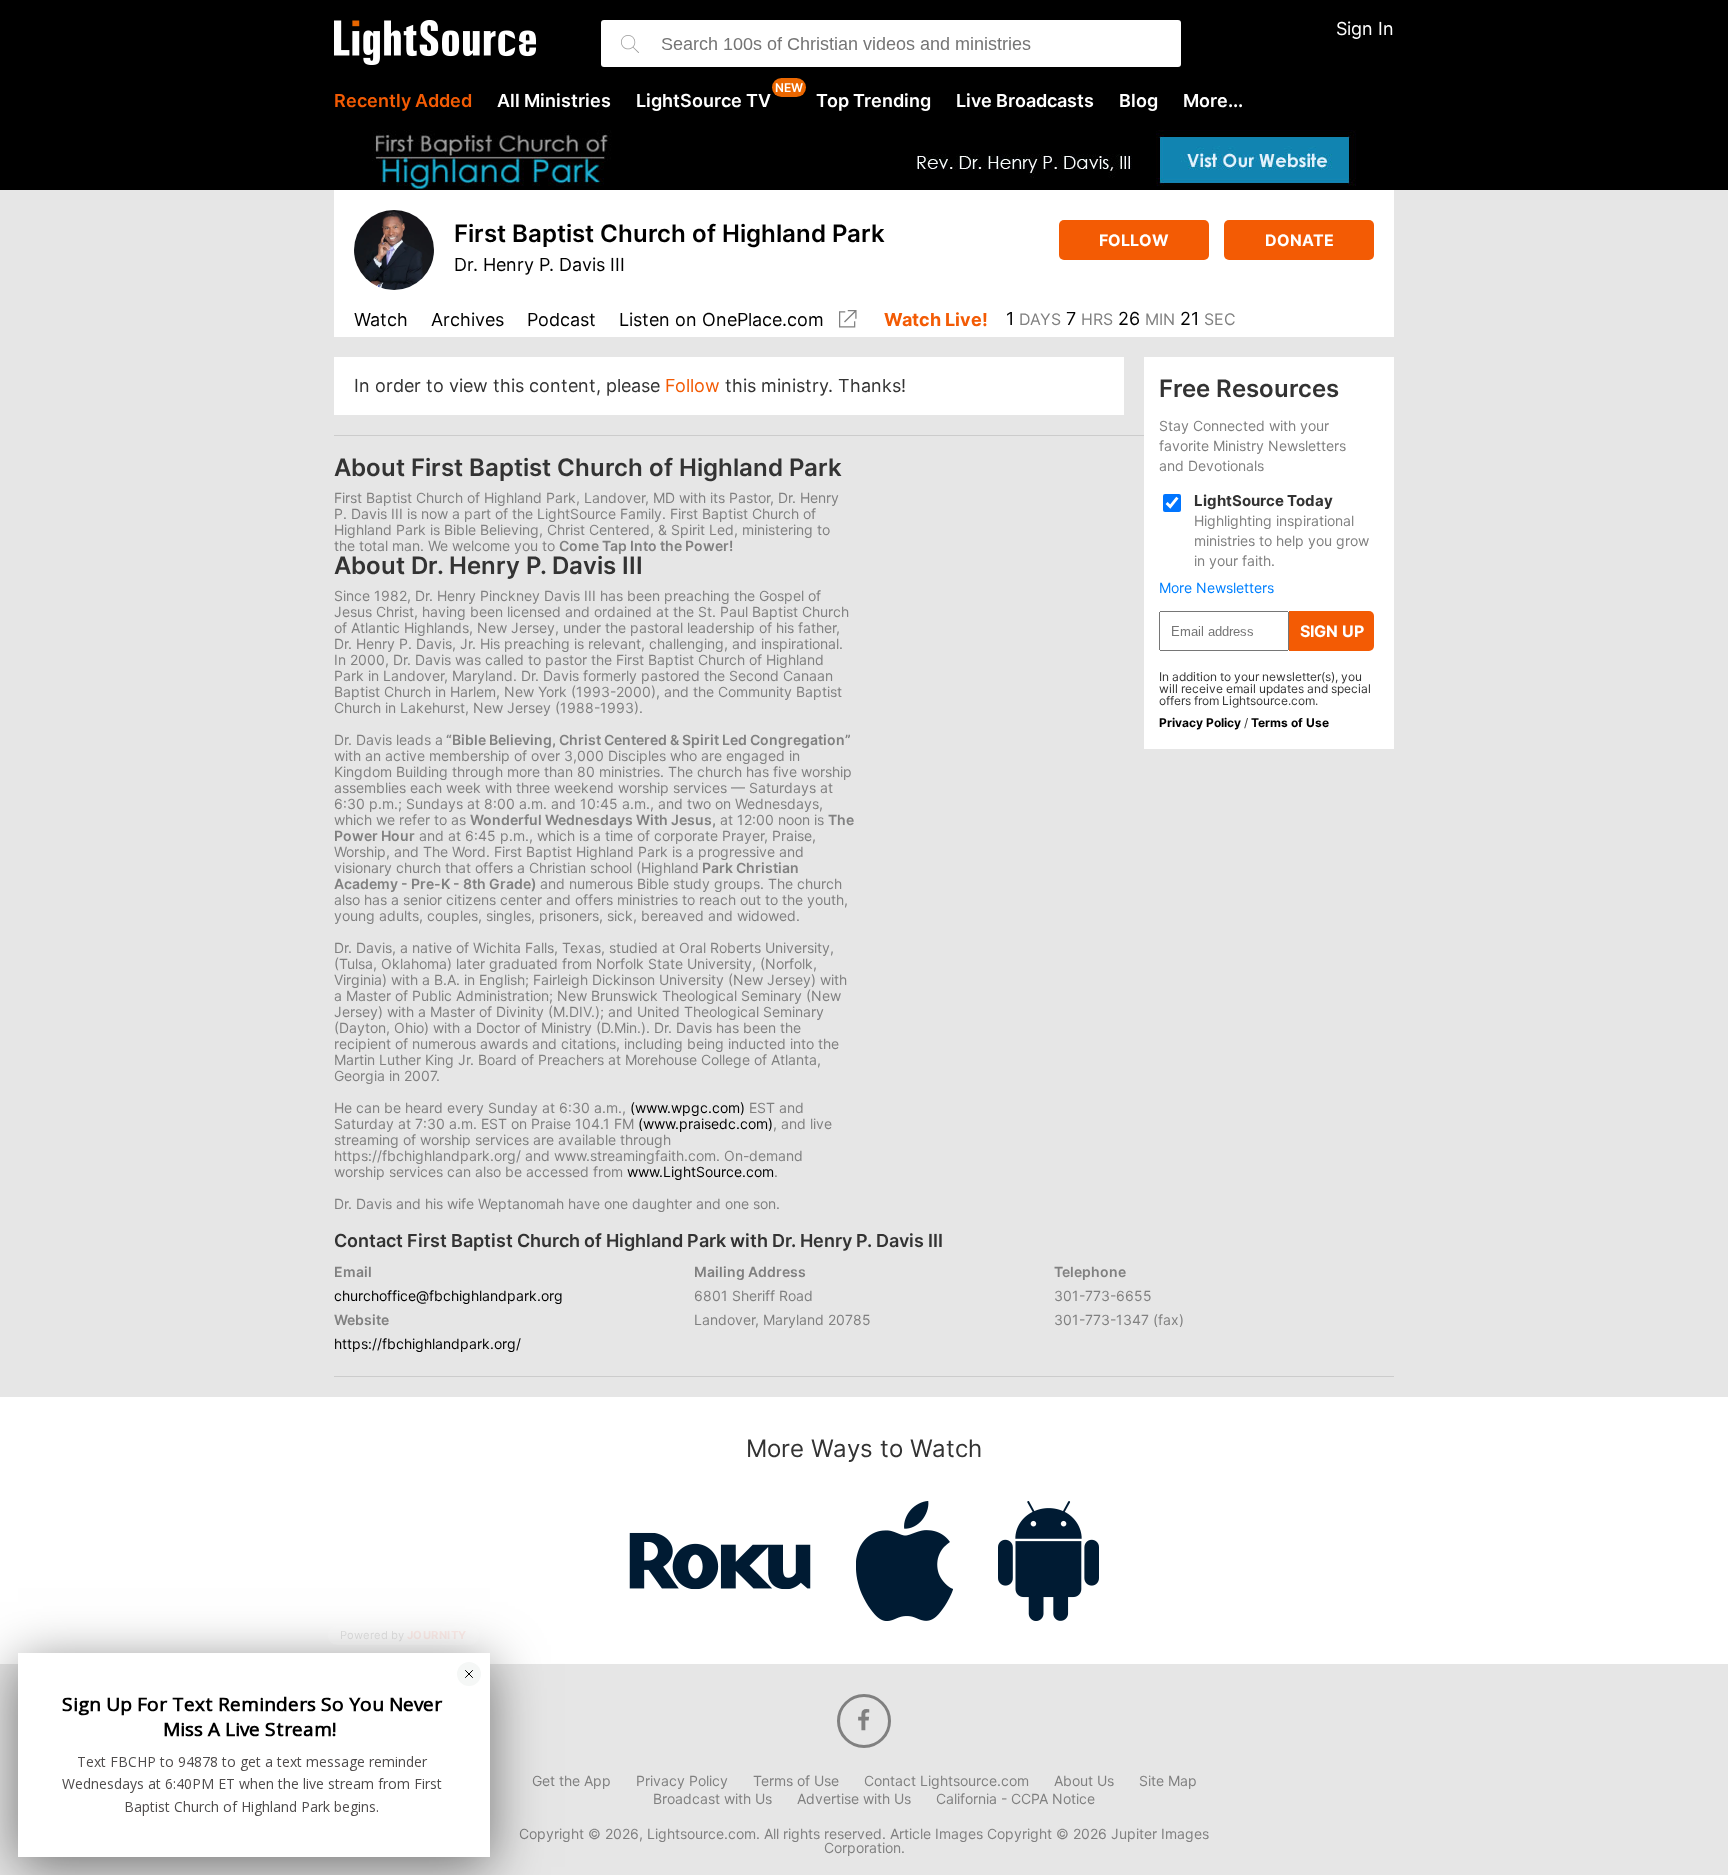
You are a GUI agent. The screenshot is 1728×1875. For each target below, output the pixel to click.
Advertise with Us (854, 1799)
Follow (1134, 240)
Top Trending (873, 101)
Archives (467, 320)
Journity (437, 1635)
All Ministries (554, 101)
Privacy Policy (1200, 722)
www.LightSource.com (700, 1171)
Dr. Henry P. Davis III (539, 264)
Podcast (561, 320)
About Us (1084, 1781)
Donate (1299, 240)
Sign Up (1332, 631)
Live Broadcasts (1025, 101)
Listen (721, 320)
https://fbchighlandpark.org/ (427, 1343)
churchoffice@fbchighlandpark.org (448, 1295)
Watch (381, 320)
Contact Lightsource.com (946, 1781)
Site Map (1168, 1781)
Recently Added (403, 101)
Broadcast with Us (712, 1799)
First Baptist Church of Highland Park (669, 233)
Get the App (571, 1781)
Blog (1138, 101)
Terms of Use (1290, 722)
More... (1213, 101)
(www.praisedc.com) (705, 1123)
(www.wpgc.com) (687, 1107)
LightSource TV (703, 101)
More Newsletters (1216, 588)
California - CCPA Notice (1015, 1799)
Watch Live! (936, 320)
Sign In (1365, 28)
